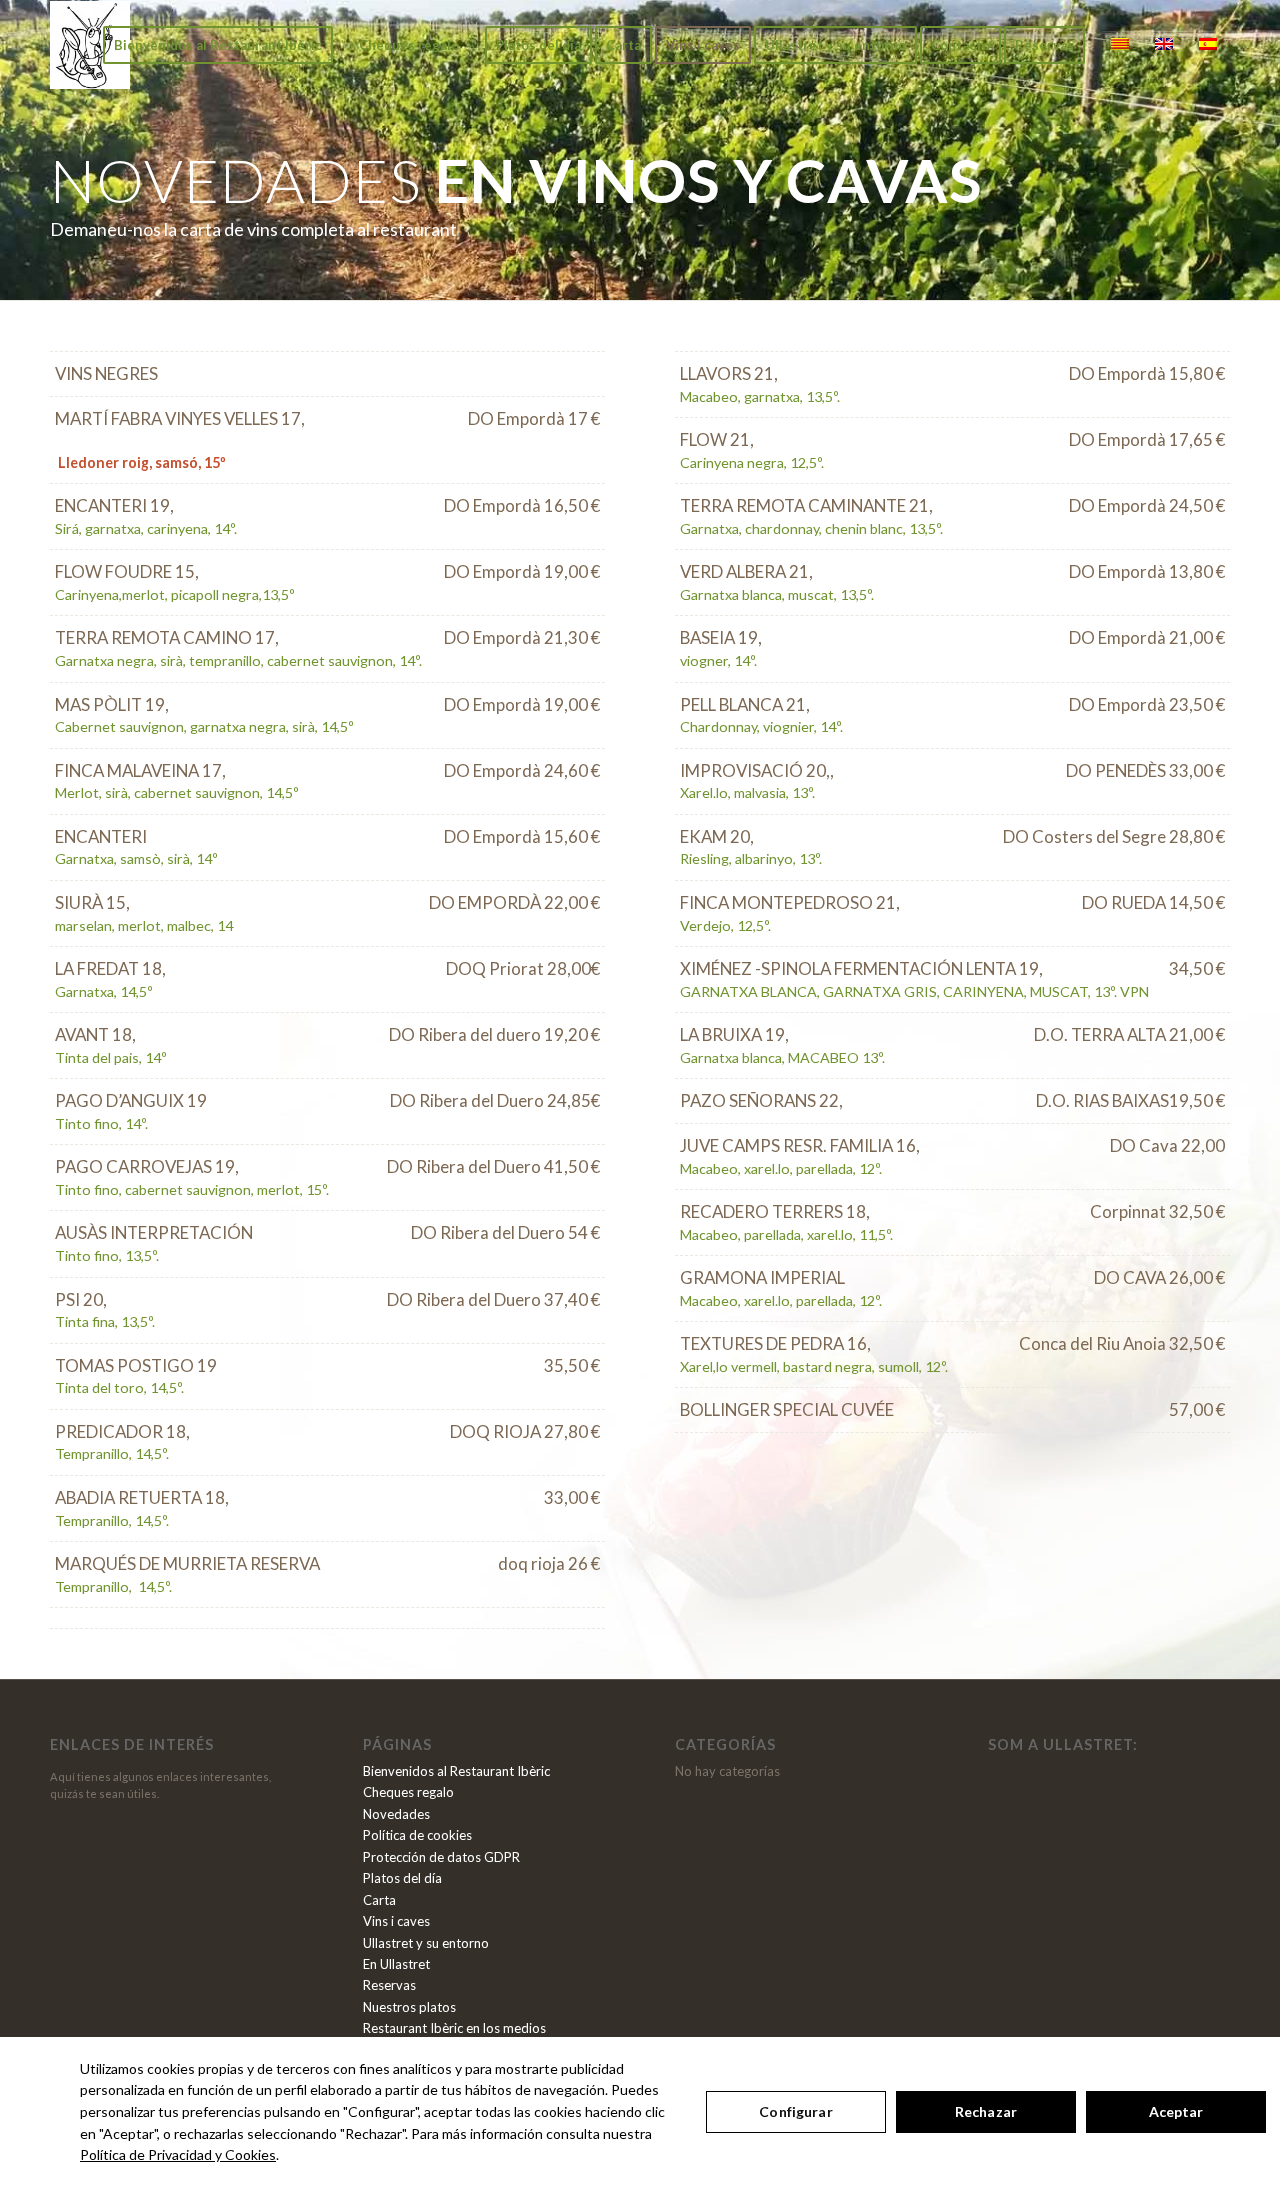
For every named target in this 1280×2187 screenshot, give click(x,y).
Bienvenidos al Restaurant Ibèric (456, 1771)
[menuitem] (218, 45)
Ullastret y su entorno (426, 1943)
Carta (379, 1900)
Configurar (795, 2111)
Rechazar (986, 2111)
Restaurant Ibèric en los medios (454, 2028)
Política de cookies (417, 1835)
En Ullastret (396, 1964)
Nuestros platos (409, 2007)
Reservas (389, 1985)
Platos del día (402, 1878)
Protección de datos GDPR (441, 1857)
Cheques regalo (408, 1792)
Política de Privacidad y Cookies (178, 2154)
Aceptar (1176, 2111)
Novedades (396, 1814)
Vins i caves (396, 1921)
